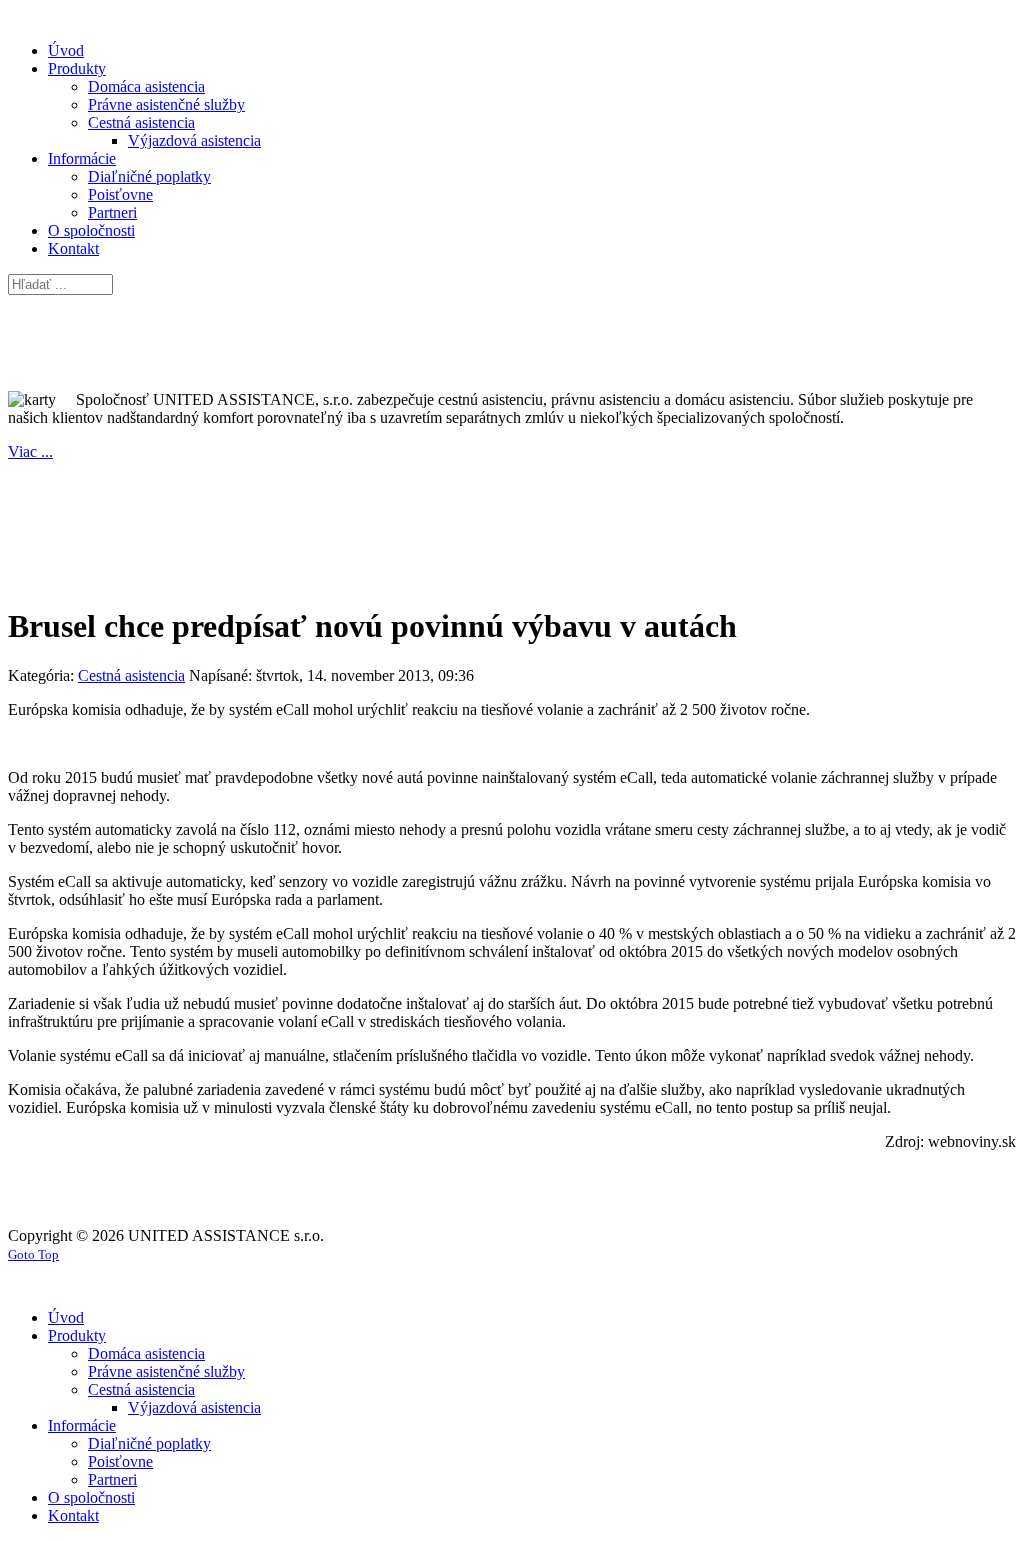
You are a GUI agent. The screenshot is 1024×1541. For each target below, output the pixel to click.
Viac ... (30, 451)
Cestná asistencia (131, 675)
